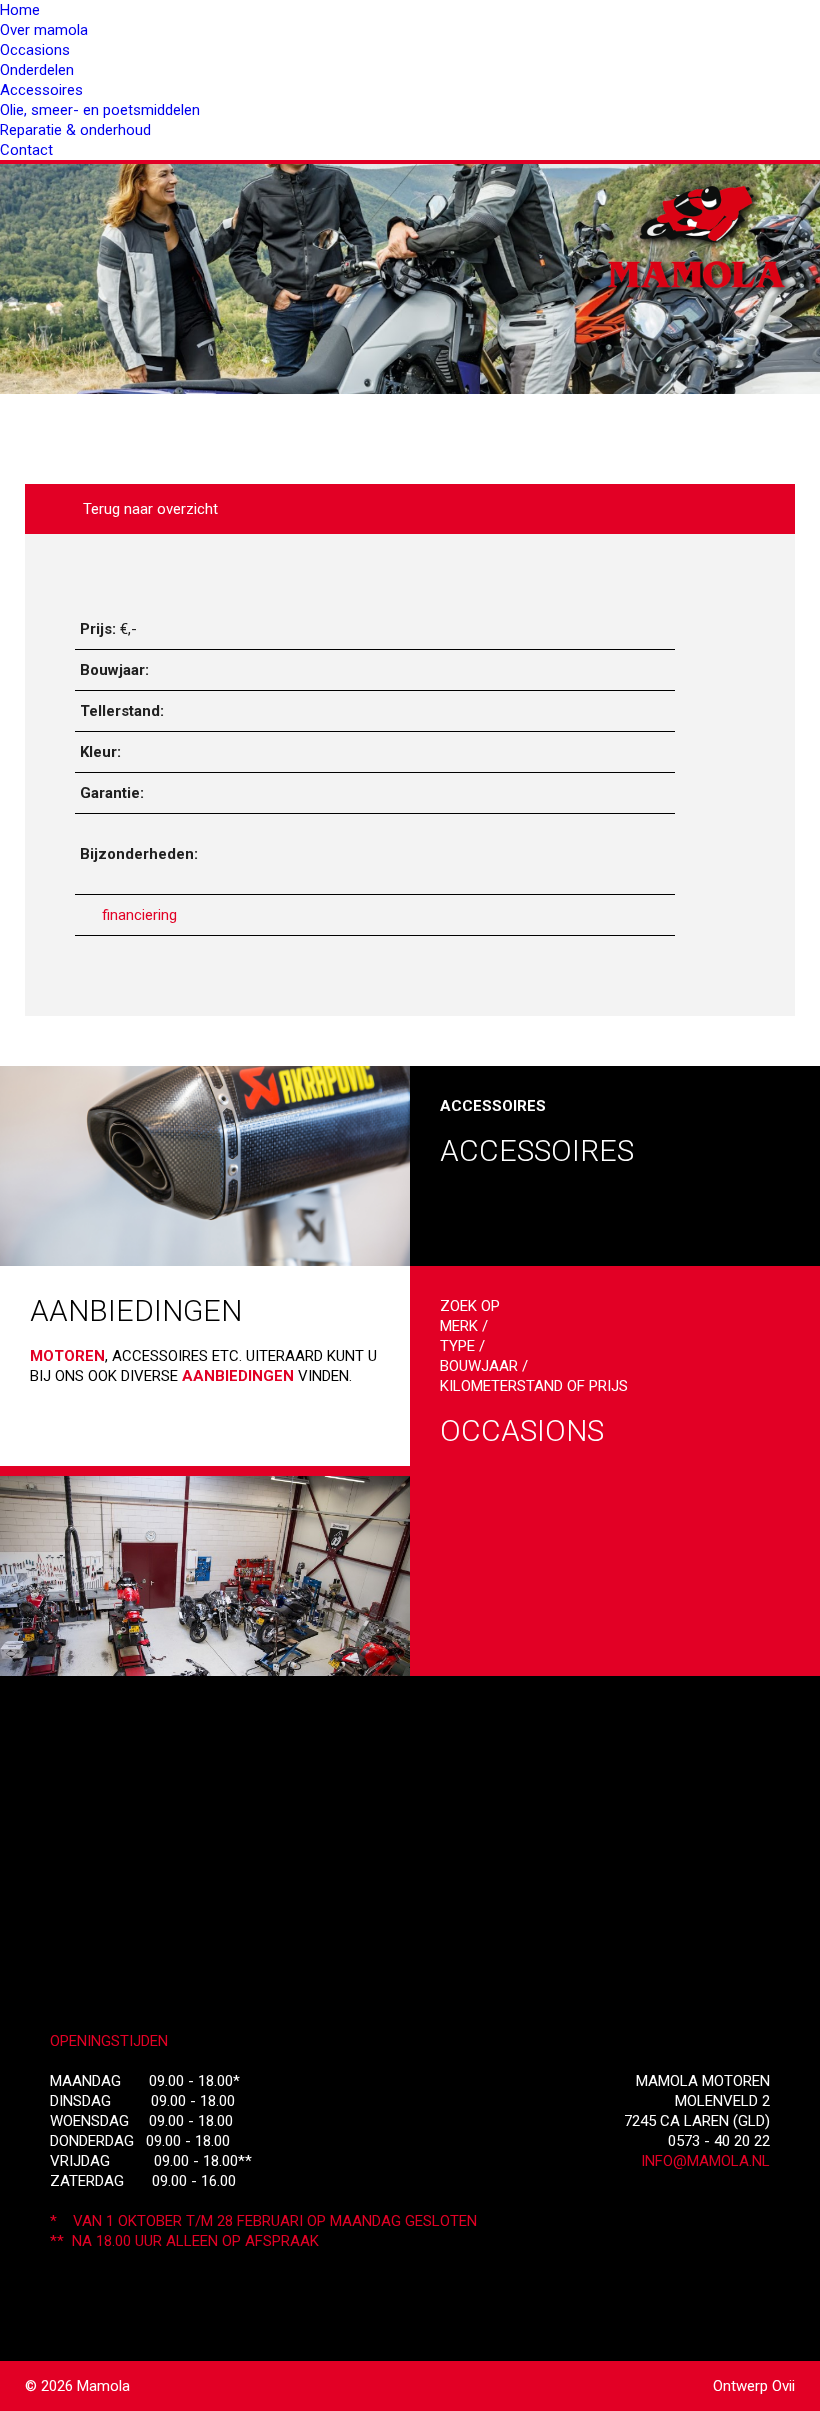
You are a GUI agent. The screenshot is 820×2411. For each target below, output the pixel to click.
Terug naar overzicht (146, 509)
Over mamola (44, 30)
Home (20, 10)
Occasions (35, 50)
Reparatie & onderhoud (75, 130)
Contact (26, 150)
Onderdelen (37, 70)
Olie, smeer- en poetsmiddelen (100, 110)
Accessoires (41, 90)
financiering (139, 915)
